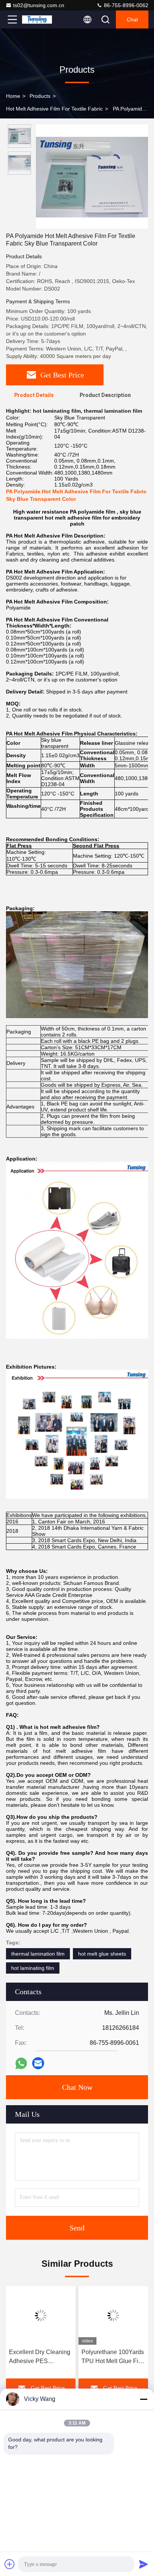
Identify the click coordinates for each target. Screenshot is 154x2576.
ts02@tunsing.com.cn (39, 5)
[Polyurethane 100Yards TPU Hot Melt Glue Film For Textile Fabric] (113, 2315)
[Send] (144, 2564)
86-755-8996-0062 (125, 5)
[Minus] (144, 2399)
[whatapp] (21, 2063)
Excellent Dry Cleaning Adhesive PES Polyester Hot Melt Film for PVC (40, 2357)
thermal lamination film (38, 1954)
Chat (132, 19)
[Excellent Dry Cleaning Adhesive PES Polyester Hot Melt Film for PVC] (41, 2315)
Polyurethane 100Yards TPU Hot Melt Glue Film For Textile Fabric (113, 2357)
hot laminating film (33, 1968)
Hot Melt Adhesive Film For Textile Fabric (54, 109)
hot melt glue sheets (102, 1954)
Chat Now (77, 2087)
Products (40, 96)
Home (13, 96)
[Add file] (10, 2564)
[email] (38, 2063)
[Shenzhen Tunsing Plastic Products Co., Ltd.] (37, 19)
